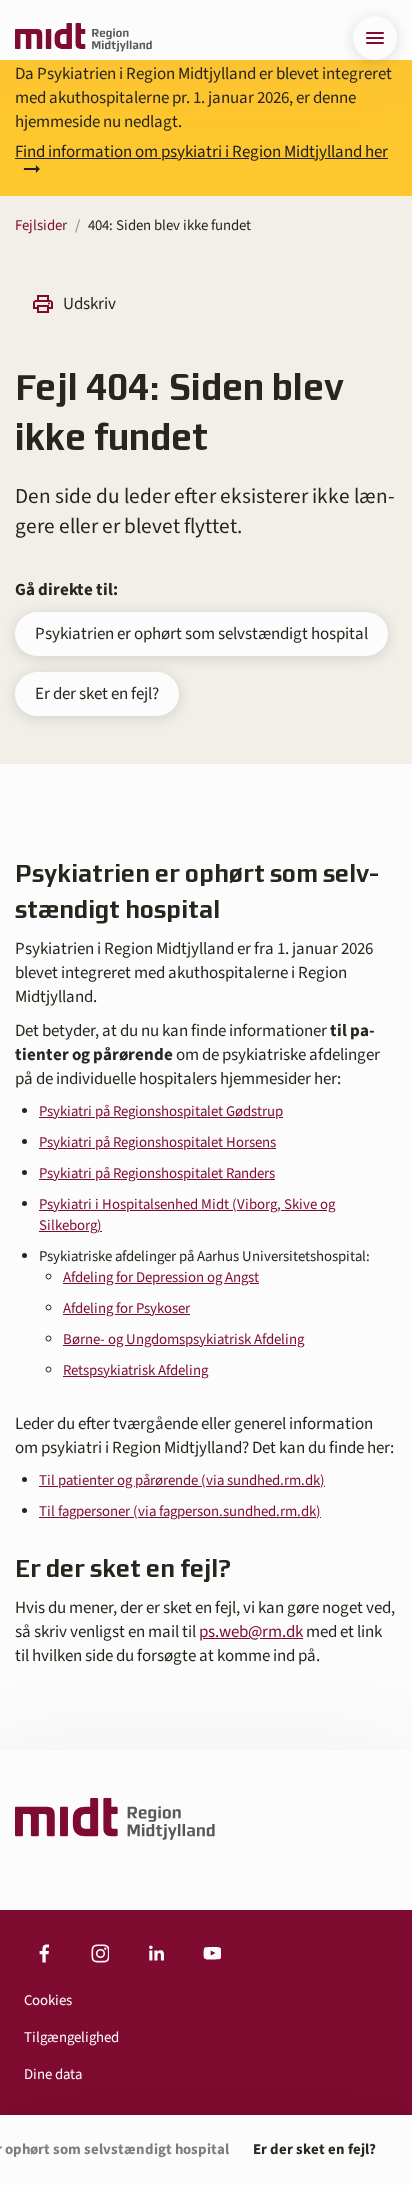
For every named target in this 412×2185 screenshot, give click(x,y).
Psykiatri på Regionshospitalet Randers (157, 1173)
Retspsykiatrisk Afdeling (135, 1370)
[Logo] (83, 38)
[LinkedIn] (156, 1954)
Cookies (48, 2000)
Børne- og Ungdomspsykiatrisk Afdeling (183, 1339)
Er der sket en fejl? (97, 694)
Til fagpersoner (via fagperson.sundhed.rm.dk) (180, 1511)
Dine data (53, 2074)
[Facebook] (44, 1954)
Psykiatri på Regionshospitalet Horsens (157, 1142)
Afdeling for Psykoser (126, 1308)
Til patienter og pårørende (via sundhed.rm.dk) (182, 1480)
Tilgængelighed (71, 2037)
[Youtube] (212, 1954)
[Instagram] (100, 1954)
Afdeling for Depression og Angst (161, 1277)
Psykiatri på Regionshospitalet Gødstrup (161, 1111)
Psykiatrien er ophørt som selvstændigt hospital (201, 634)
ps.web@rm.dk (251, 1632)
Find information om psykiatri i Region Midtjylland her (201, 154)
